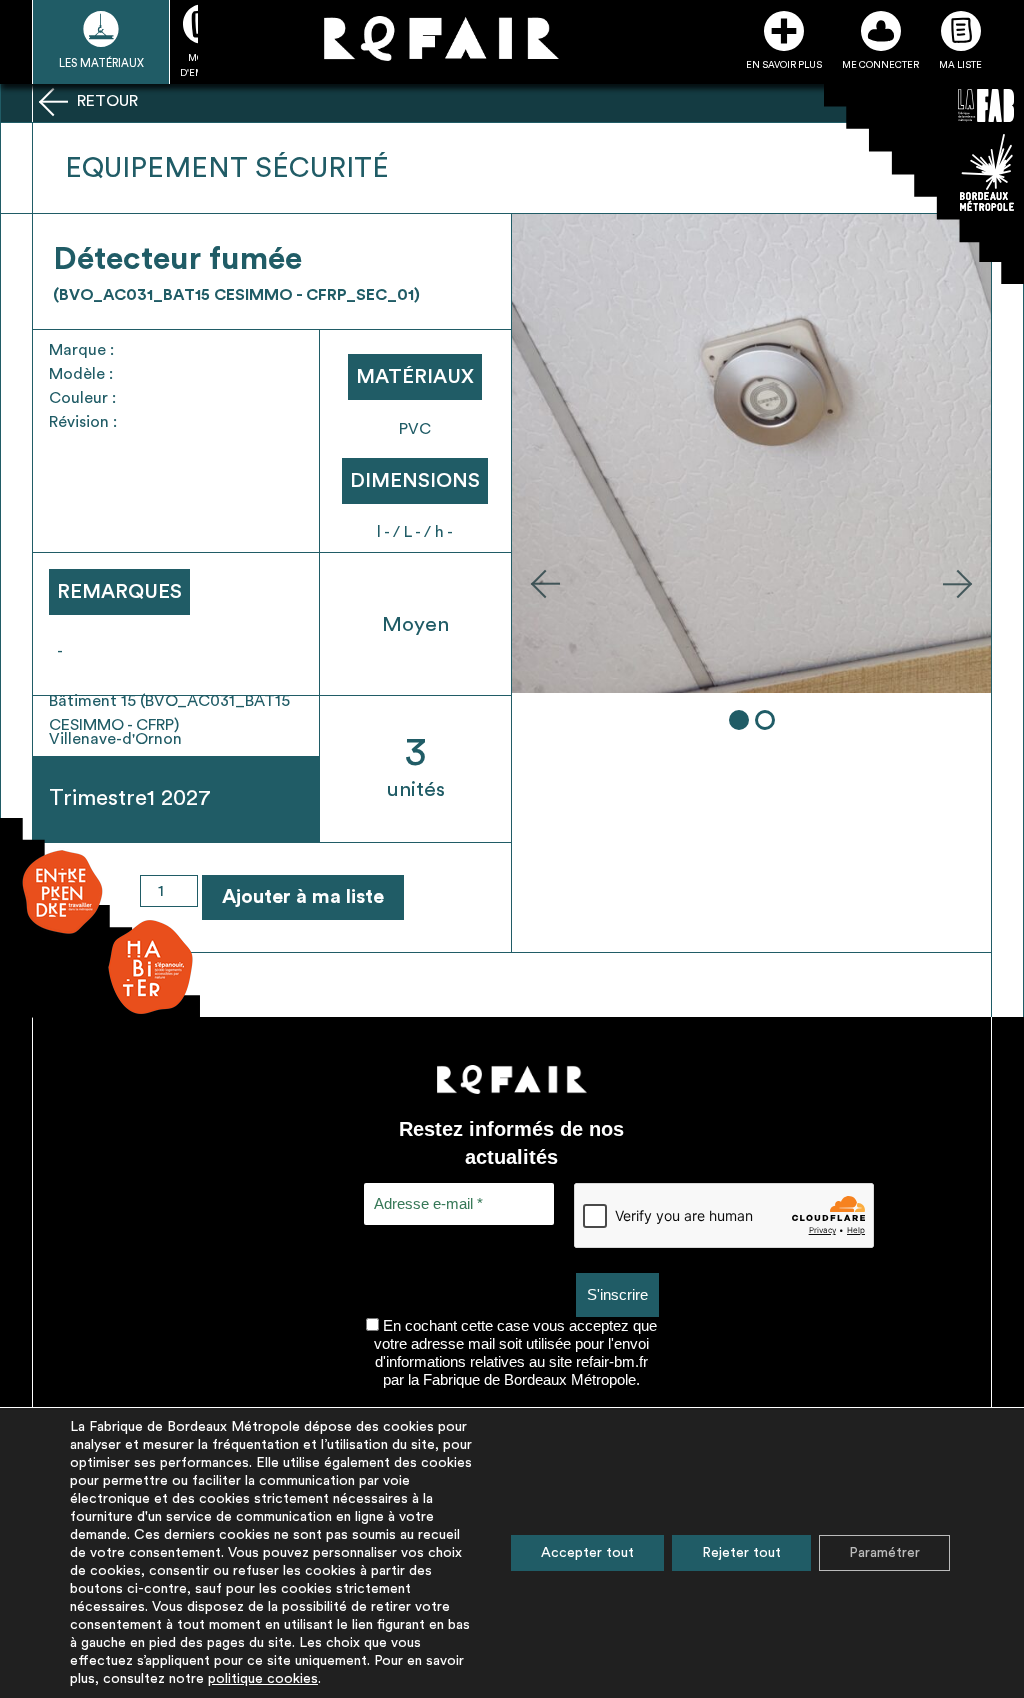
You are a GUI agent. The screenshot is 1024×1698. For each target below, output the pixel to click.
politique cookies (263, 1679)
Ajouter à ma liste (303, 897)
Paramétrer (884, 1553)
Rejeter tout (741, 1553)
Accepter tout (587, 1553)
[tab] (739, 720)
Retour (105, 101)
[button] (545, 583)
